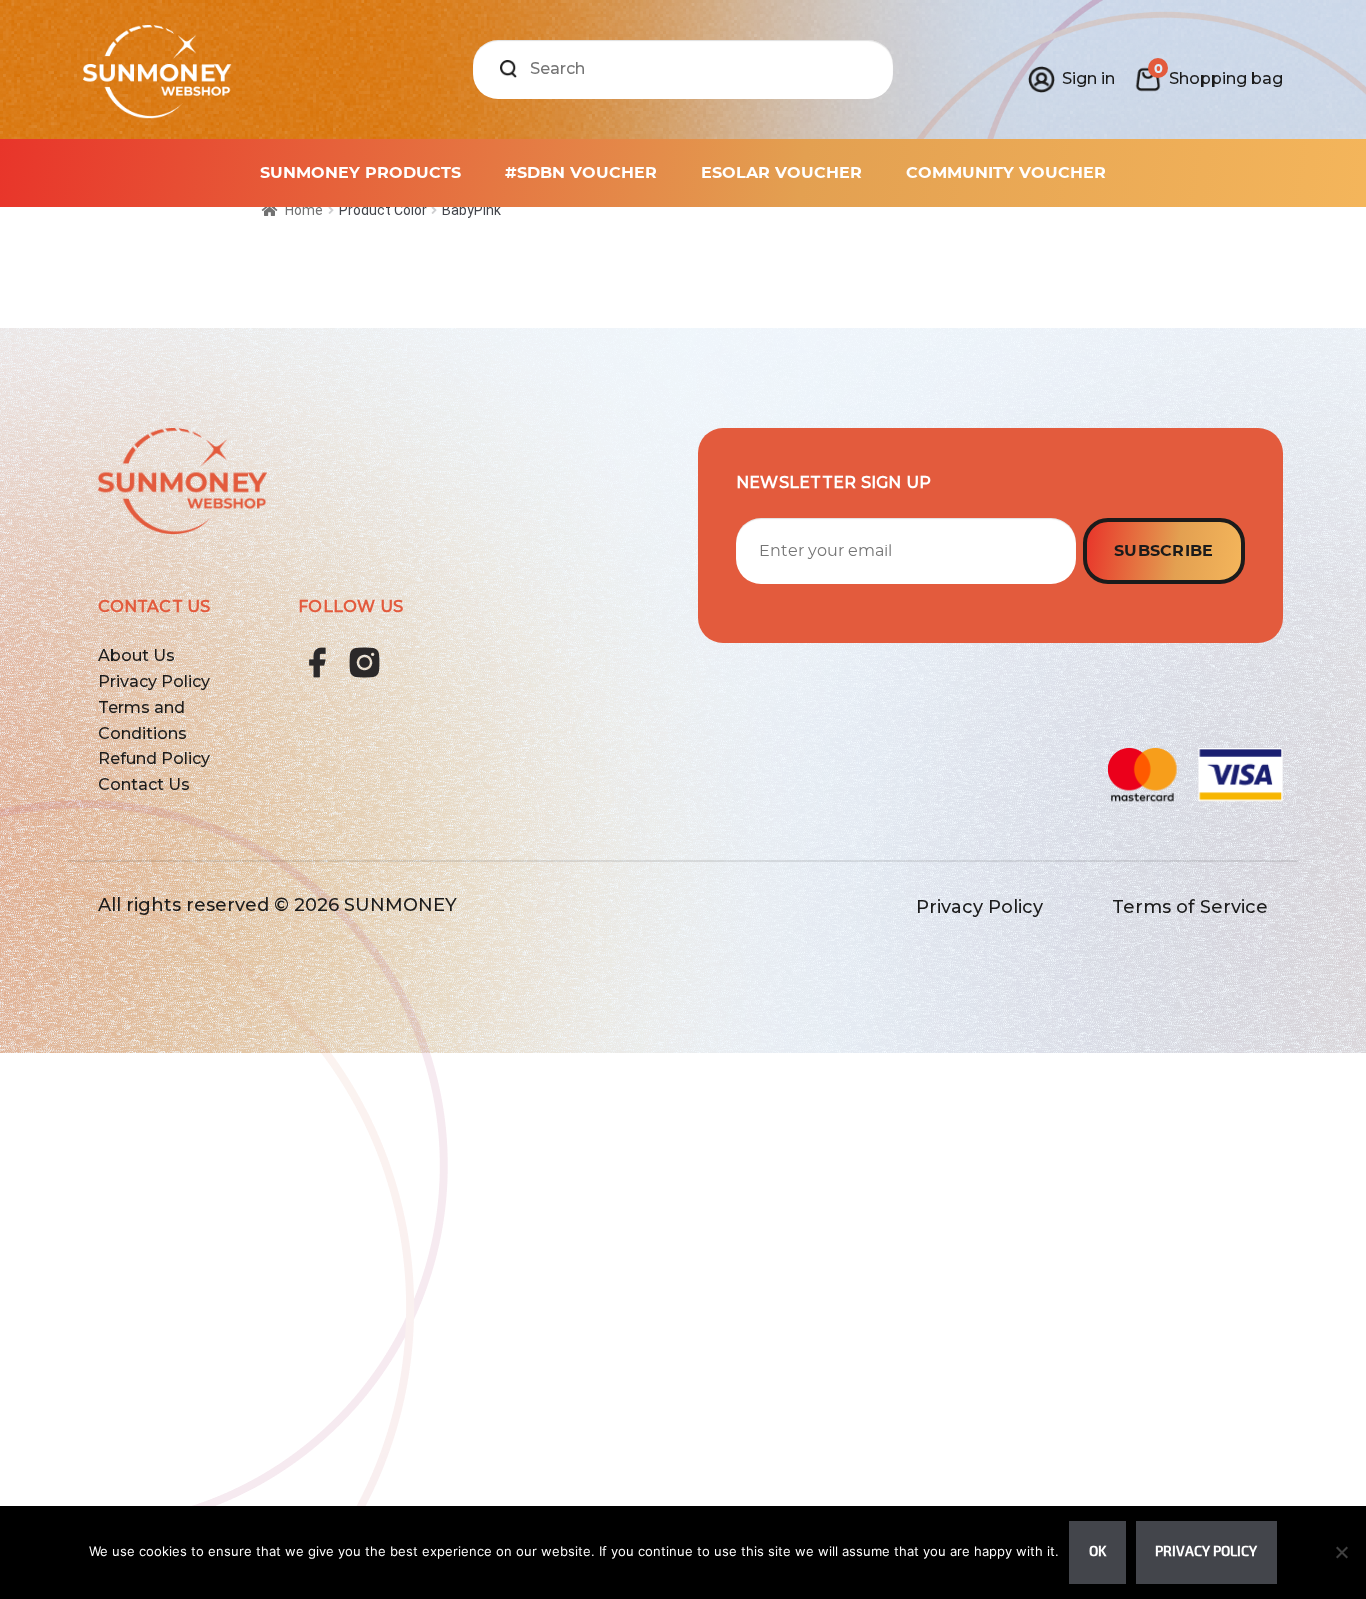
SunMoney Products (360, 173)
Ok (1097, 1551)
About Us (136, 655)
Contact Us (144, 784)
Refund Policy (154, 758)
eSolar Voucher (781, 173)
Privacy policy (1206, 1551)
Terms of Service (1190, 907)
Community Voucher (1006, 173)
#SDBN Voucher (581, 173)
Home (304, 210)
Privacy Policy (154, 681)
